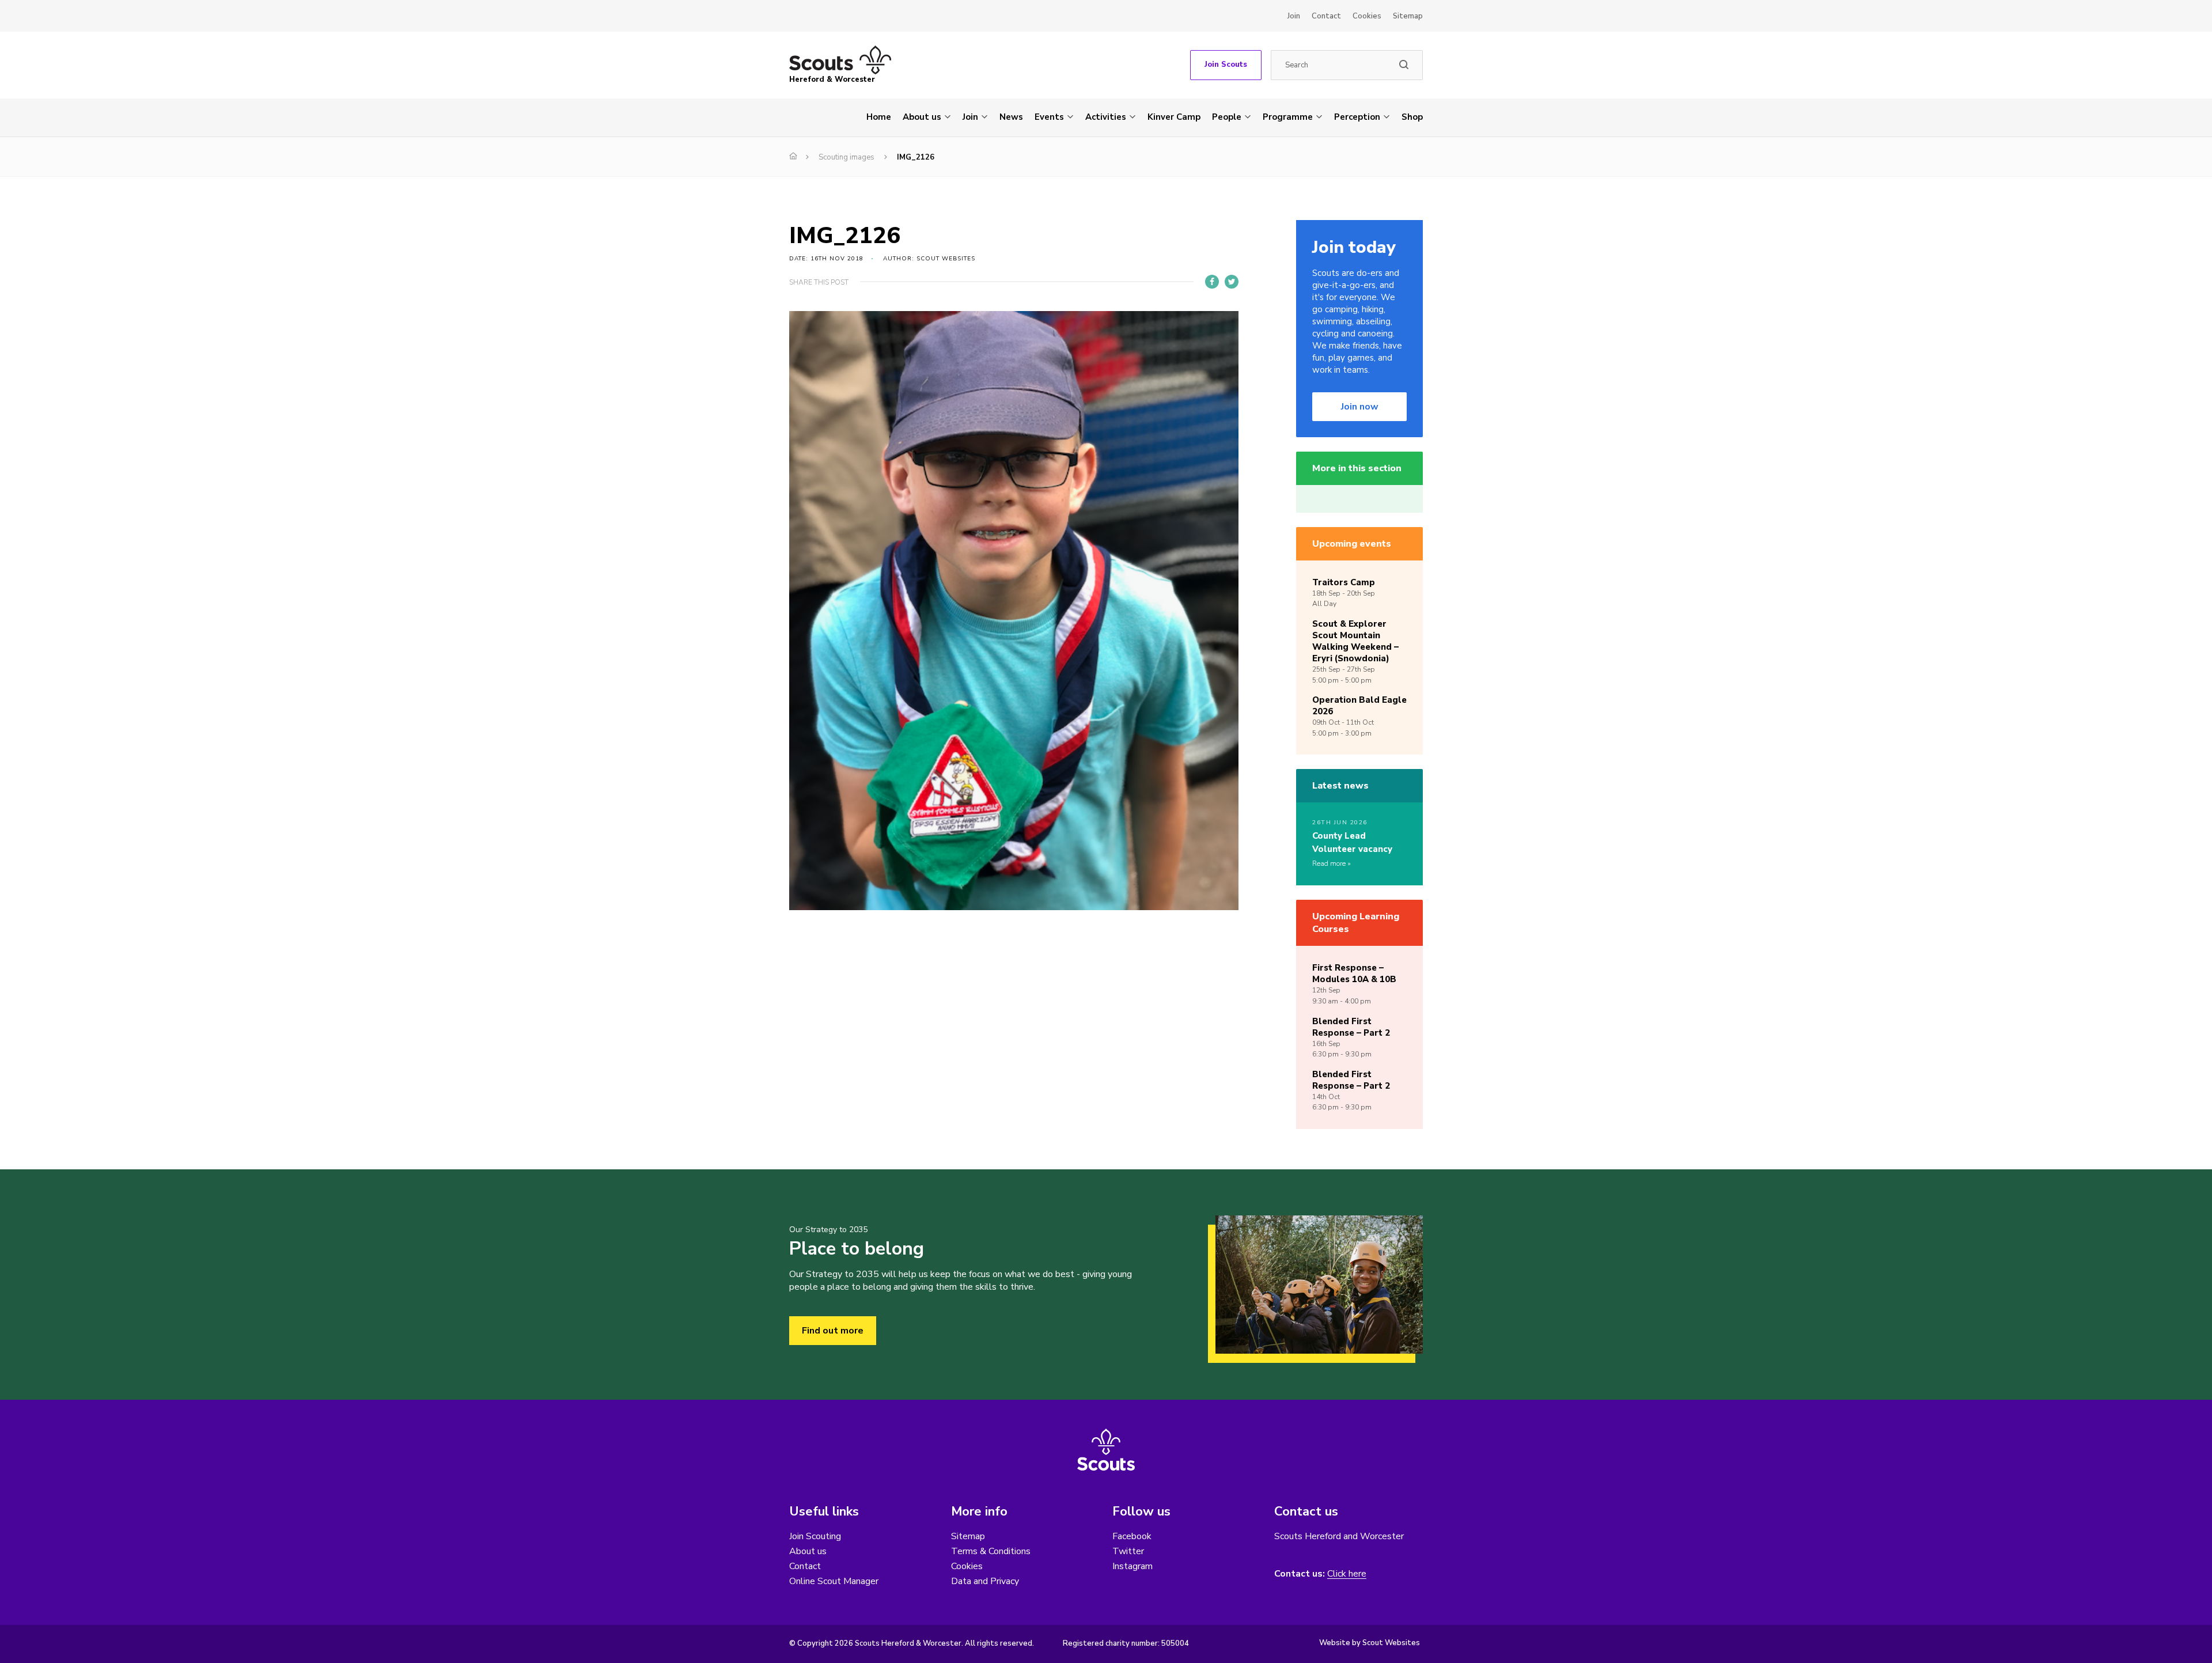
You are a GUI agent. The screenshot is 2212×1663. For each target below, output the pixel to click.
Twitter (1128, 1551)
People (1227, 117)
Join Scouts (1226, 65)
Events (1049, 117)
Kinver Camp (1174, 117)
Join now (1360, 407)
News (1011, 117)
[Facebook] (1212, 282)
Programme (1288, 117)
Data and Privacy (985, 1581)
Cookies (1367, 16)
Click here (1347, 1574)
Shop (1412, 117)
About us (922, 117)
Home (879, 117)
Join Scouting (815, 1536)
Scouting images (846, 157)
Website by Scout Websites (1370, 1643)
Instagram (1132, 1566)
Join (1294, 16)
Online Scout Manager (834, 1581)
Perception (1357, 117)
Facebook (1132, 1536)
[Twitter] (1232, 282)
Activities (1106, 117)
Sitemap (1408, 16)
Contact (1326, 16)
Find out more (833, 1331)
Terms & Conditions (991, 1551)
